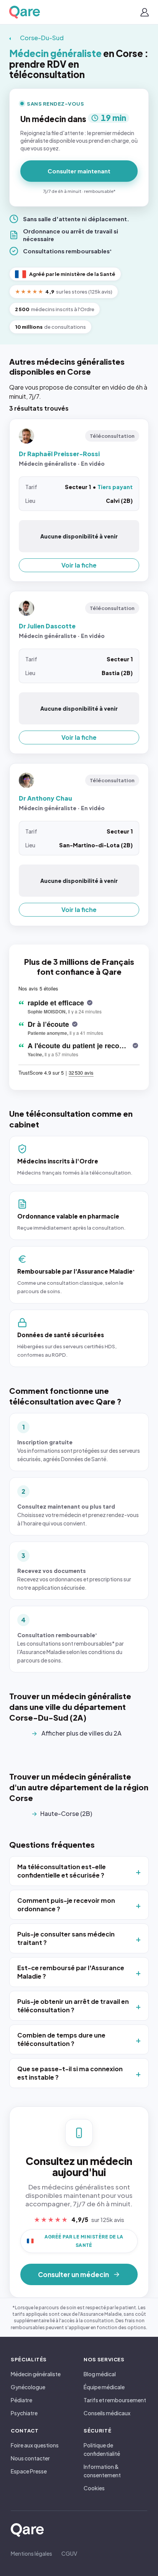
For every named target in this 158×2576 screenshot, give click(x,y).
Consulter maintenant (79, 171)
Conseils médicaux (107, 2413)
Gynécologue (28, 2387)
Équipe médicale (104, 2387)
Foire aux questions (35, 2445)
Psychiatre (24, 2413)
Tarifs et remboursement (115, 2400)
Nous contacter (30, 2458)
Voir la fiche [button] (79, 565)
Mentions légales (31, 2553)
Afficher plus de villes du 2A (81, 1733)
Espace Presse (29, 2471)
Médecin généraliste (36, 2374)
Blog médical (100, 2374)
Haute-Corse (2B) (66, 1813)
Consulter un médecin (73, 2274)
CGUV (69, 2553)
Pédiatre (21, 2400)
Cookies (94, 2488)
